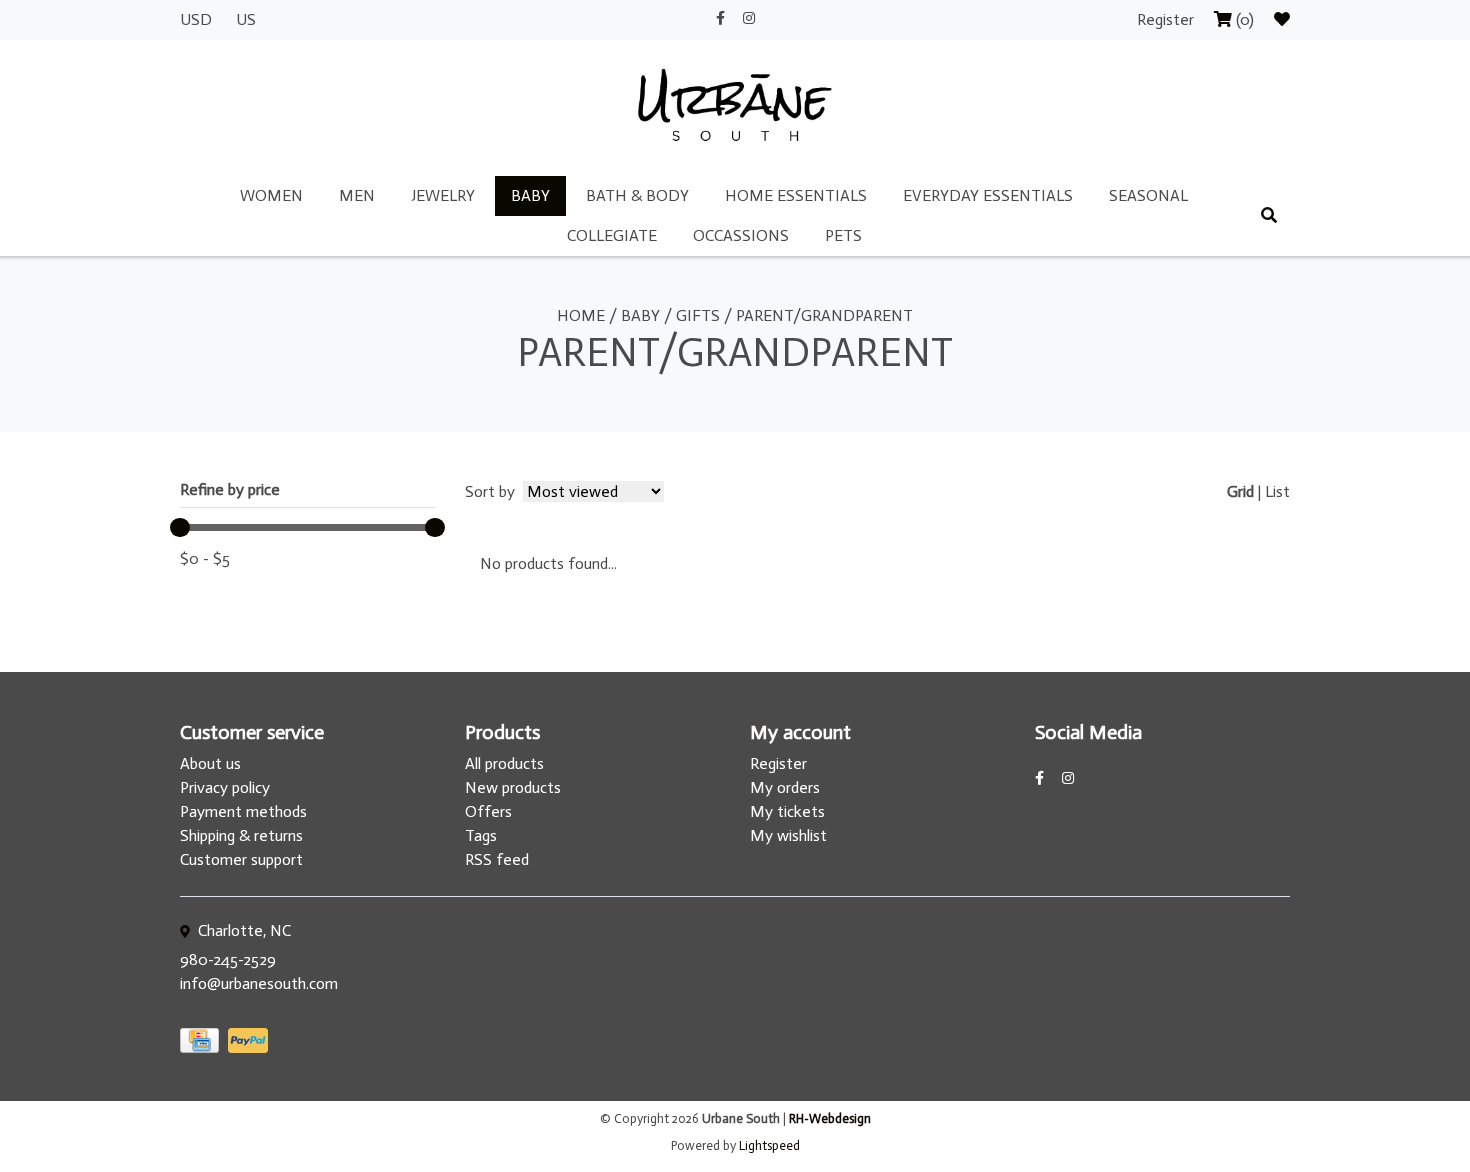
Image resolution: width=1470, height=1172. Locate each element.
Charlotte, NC (242, 930)
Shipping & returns (241, 835)
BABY (530, 195)
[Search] (1269, 216)
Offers (488, 811)
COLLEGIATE (612, 235)
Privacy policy (225, 787)
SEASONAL (1148, 195)
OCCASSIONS (741, 235)
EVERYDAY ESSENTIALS (988, 195)
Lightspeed (769, 1145)
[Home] (735, 106)
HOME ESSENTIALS (796, 195)
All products (504, 763)
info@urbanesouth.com (259, 983)
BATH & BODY (637, 195)
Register (1167, 19)
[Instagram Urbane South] (749, 18)
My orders (785, 787)
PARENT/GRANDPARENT (824, 315)
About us (210, 763)
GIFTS (698, 315)
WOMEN (271, 195)
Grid (1240, 491)
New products (513, 787)
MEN (357, 195)
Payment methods (243, 811)
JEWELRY (443, 195)
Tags (481, 835)
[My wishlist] (1282, 19)
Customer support (241, 859)
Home (581, 315)
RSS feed (497, 859)
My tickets (787, 811)
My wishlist (788, 835)
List (1277, 491)
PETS (843, 235)
